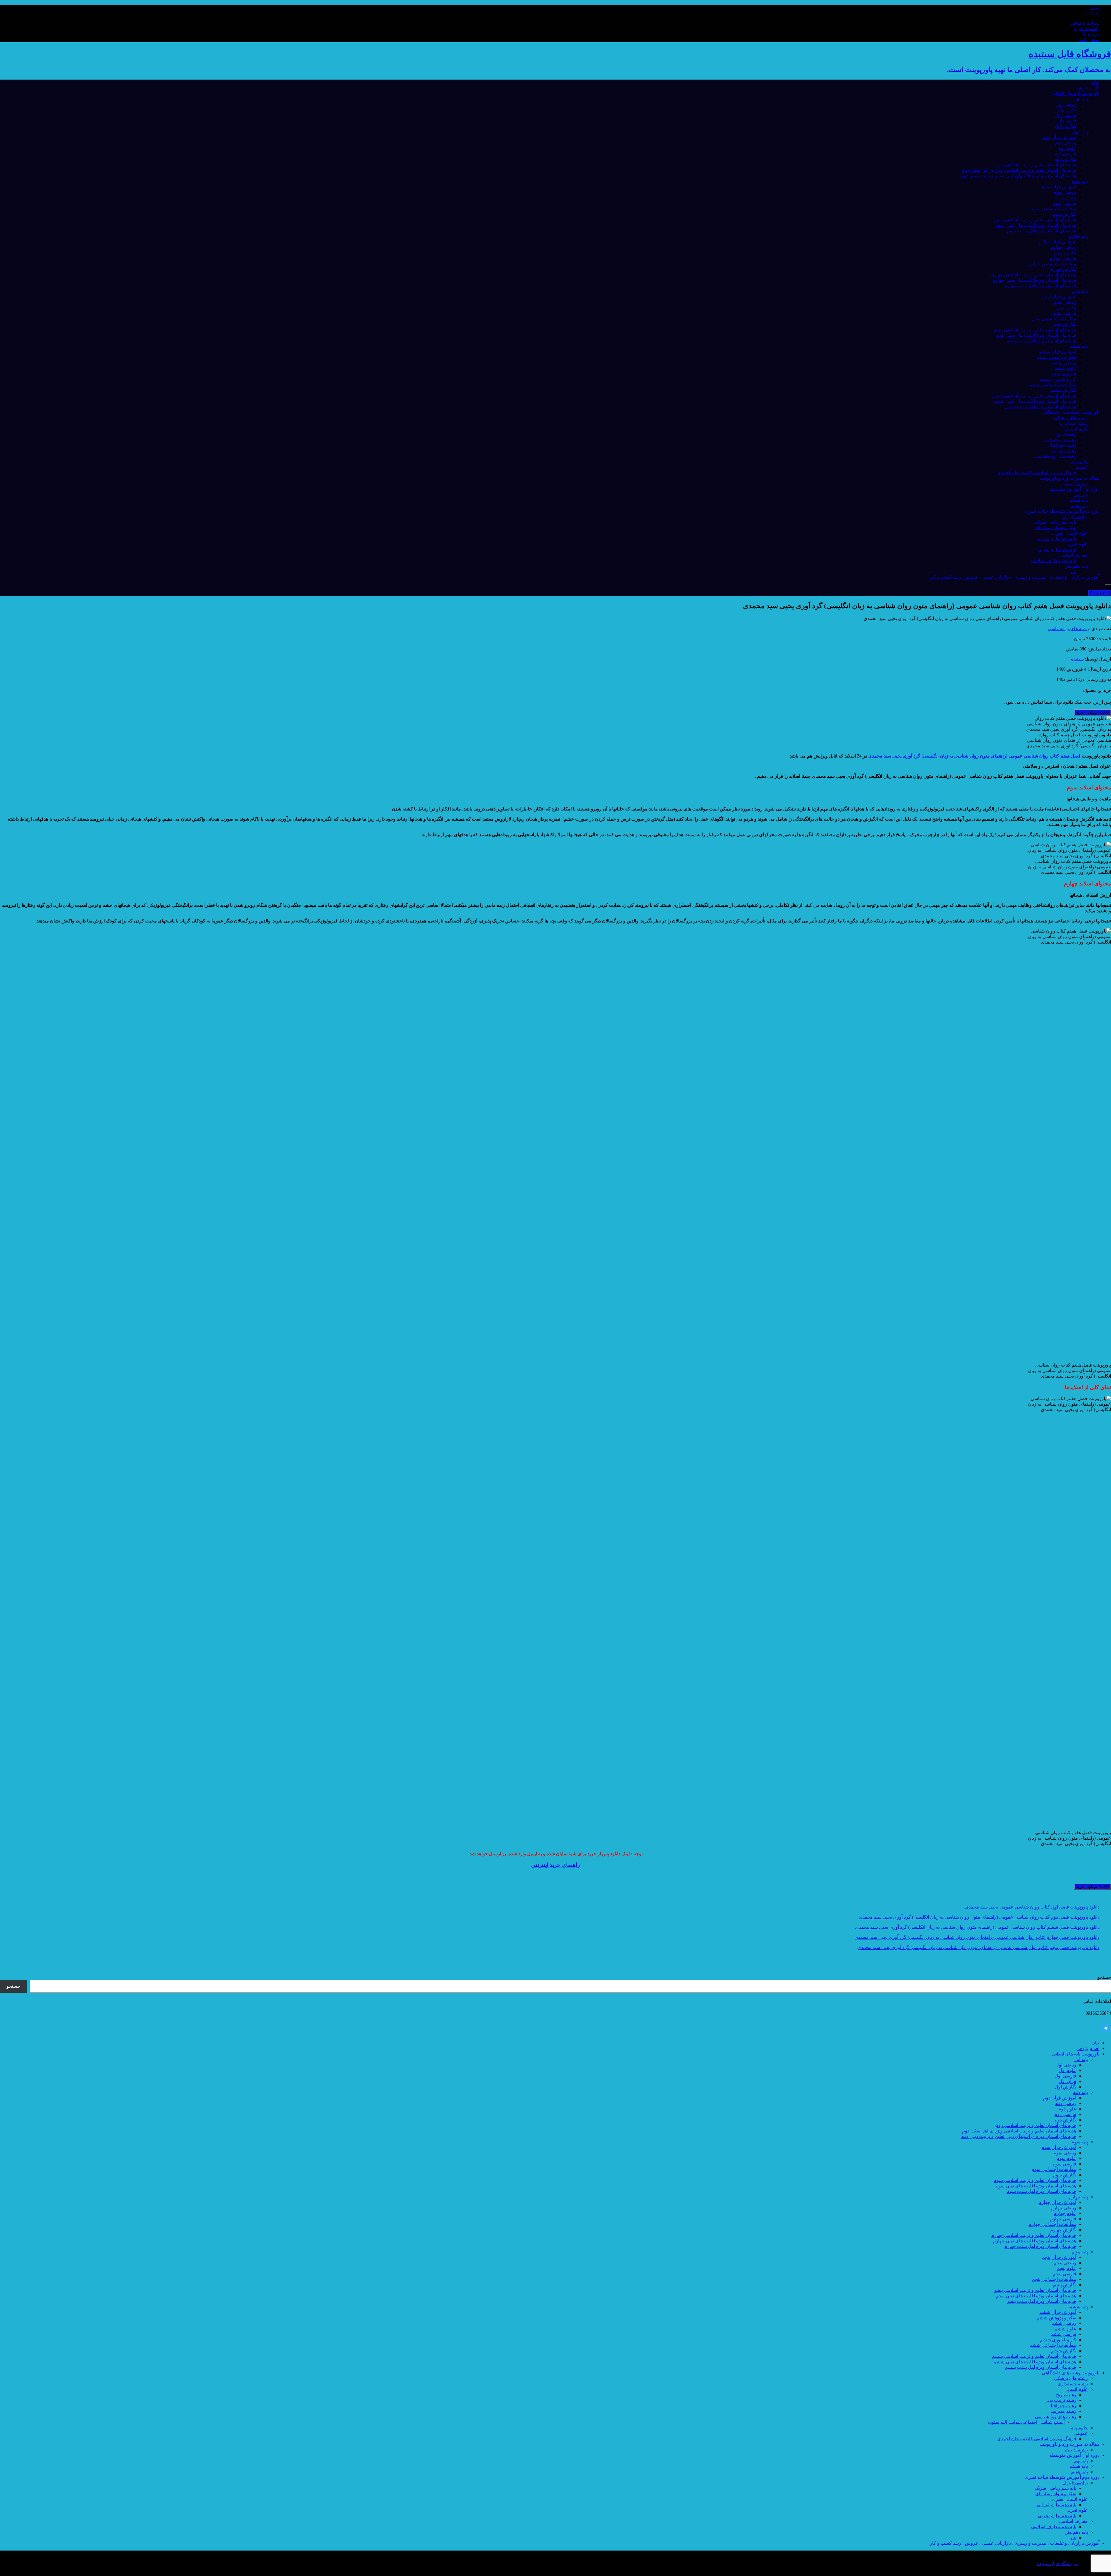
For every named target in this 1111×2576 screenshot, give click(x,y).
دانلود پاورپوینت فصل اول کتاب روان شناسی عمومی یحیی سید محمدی (1032, 1907)
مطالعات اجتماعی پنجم (1054, 319)
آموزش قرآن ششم (1058, 352)
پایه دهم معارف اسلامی (1054, 561)
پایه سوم (1080, 181)
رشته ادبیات (1076, 484)
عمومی (1081, 467)
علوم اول (1067, 110)
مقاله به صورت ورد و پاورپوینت (1069, 478)
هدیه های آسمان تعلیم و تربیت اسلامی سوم (1035, 220)
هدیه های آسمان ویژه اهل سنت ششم (1041, 407)
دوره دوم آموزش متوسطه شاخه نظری (1062, 511)
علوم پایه (1079, 462)
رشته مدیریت (1063, 451)
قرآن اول (1067, 121)
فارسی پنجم (1065, 313)
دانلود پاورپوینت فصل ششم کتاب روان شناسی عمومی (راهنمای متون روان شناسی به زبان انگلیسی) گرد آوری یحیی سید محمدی (977, 1927)
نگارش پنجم (1065, 324)
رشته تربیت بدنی (1060, 440)
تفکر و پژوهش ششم (1056, 357)
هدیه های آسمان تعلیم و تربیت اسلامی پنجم (1035, 330)
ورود (1095, 7)
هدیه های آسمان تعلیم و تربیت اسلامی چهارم (1034, 275)
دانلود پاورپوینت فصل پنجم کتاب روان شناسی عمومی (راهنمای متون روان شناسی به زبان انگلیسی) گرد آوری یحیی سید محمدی (978, 1947)
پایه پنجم (1080, 291)
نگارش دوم (1065, 159)
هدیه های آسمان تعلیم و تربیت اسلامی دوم (1036, 165)
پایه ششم (1079, 346)
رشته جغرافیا (1064, 445)
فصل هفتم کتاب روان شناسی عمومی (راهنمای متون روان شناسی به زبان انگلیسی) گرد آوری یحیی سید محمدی (974, 756)
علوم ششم (1065, 368)
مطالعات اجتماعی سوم (1054, 209)
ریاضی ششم (1064, 363)
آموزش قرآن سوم (1059, 187)
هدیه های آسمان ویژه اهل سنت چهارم (1040, 286)
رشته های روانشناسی (1056, 456)
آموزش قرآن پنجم (1059, 297)
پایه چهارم (1078, 236)
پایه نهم (1081, 495)
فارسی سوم (1064, 203)
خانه (1095, 82)
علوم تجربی (1077, 544)
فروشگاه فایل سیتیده (1057, 2563)
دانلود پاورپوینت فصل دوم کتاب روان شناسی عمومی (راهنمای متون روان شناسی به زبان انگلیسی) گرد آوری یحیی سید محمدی (979, 1917)
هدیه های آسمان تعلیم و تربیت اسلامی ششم (1034, 396)
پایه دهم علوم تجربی (1057, 550)
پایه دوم (1080, 132)
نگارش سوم (1065, 214)
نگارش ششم (1064, 390)
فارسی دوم (1065, 154)
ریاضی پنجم (1065, 302)
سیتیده (1077, 659)
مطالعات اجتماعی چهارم (1053, 264)
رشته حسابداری (1073, 423)
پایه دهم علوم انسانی (1056, 539)
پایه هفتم (1079, 506)
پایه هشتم (1079, 500)
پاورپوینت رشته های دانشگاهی (1071, 412)
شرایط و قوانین (1085, 23)
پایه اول (1081, 99)
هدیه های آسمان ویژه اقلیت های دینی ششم (1035, 401)
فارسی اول (1065, 115)
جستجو (1104, 1977)
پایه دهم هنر (1077, 566)
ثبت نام (1092, 13)
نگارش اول (1066, 126)
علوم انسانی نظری (1070, 533)
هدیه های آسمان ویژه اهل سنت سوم (1042, 231)
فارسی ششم (1063, 374)
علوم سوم (1066, 198)
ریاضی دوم (1066, 143)
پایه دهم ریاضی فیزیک (1055, 522)
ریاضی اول (1066, 104)
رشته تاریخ (1066, 434)
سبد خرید (1100, 593)
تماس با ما (1089, 39)
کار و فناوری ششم (1058, 379)
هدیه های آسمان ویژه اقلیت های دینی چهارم (1035, 280)
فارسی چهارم (1063, 258)
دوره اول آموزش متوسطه (1074, 489)
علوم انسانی (1076, 429)
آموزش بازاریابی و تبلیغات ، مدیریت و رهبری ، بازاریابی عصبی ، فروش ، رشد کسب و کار (1015, 577)
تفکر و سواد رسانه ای (1056, 528)
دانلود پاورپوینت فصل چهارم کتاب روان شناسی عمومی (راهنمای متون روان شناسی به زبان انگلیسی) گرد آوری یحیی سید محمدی (977, 1937)
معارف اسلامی (1073, 555)
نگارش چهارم (1063, 269)
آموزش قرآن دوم (1060, 137)
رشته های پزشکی (1071, 418)
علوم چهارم (1065, 253)
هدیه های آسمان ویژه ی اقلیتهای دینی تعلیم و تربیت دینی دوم (1019, 176)
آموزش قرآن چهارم (1057, 242)
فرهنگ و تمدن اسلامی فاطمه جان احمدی (1037, 473)
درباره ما (1091, 34)
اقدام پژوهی (1088, 88)
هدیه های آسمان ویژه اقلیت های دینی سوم (1036, 225)
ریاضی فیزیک (1075, 517)
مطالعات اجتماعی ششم (1053, 385)
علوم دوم (1067, 148)
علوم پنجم (1067, 308)
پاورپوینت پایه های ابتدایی (1076, 93)
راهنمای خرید (1087, 29)
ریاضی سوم (1065, 192)
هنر (1073, 572)
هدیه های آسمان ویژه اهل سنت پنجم (1042, 341)
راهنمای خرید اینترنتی (555, 1865)
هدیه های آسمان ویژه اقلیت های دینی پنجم (1036, 335)
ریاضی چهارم (1064, 247)
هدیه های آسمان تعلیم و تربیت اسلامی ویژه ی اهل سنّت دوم (1019, 170)
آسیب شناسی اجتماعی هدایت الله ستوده (1026, 2422)
